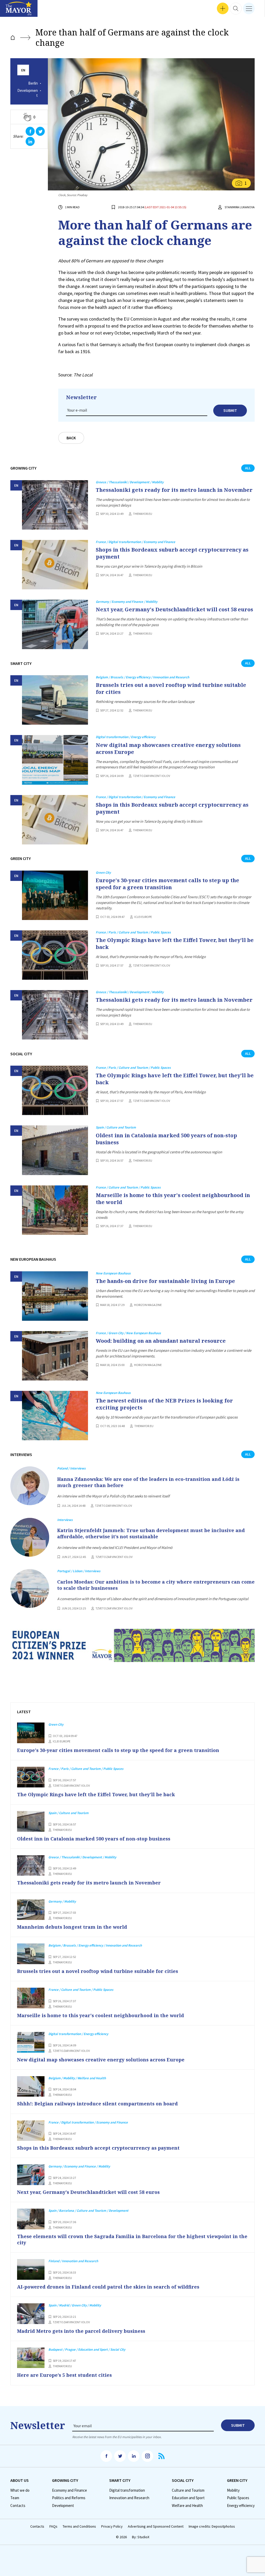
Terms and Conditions (79, 2526)
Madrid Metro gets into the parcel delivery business (81, 2331)
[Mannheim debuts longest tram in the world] (31, 1910)
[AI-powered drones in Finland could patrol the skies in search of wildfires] (31, 2269)
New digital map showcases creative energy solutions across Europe (168, 748)
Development (28, 93)
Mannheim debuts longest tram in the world (72, 1927)
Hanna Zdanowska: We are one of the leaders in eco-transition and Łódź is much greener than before (148, 1482)
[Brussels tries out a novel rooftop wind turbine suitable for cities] (55, 700)
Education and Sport (188, 2498)
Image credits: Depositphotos (212, 2526)
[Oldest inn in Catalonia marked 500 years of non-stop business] (55, 1150)
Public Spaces (238, 2498)
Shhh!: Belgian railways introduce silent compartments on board (97, 2104)
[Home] (13, 38)
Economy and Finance (69, 2490)
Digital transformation (127, 2490)
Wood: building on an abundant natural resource (161, 1341)
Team (15, 2498)
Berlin (33, 83)
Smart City (120, 2480)
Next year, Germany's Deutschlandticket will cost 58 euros (174, 609)
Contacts (18, 2506)
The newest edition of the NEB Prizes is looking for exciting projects (164, 1404)
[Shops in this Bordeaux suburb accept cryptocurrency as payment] (55, 565)
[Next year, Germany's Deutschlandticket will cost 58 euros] (55, 624)
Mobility (233, 2490)
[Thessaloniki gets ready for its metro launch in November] (55, 505)
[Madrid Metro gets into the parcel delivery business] (31, 2314)
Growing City (65, 2480)
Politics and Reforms (69, 2498)
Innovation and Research (129, 2498)
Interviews (13, 10)
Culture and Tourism (188, 2490)
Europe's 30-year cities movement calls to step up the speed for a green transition (167, 884)
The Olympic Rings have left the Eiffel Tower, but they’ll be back (175, 944)
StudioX (143, 2537)
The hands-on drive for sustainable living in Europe (165, 1281)
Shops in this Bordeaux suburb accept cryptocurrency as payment (172, 553)
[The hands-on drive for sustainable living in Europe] (55, 1296)
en (23, 70)
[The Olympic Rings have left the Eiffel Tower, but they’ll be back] (55, 955)
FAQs (53, 2526)
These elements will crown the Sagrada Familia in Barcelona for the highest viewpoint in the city (132, 2239)
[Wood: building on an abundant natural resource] (55, 1356)
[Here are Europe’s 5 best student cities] (31, 2358)
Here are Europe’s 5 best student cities (64, 2375)
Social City (183, 2480)
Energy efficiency (241, 2506)
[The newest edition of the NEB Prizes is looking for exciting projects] (55, 1416)
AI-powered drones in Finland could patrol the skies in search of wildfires (108, 2287)
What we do (20, 2490)
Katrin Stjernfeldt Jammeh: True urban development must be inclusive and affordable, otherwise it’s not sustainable (151, 1533)
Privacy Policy (112, 2526)
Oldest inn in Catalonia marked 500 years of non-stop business (166, 1139)
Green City (237, 2480)
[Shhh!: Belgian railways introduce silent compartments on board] (31, 2087)
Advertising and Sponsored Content (156, 2526)
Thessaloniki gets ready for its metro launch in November (174, 490)
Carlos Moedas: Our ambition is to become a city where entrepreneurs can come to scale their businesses (156, 1585)
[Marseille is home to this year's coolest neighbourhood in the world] (55, 1210)
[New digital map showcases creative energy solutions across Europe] (55, 760)
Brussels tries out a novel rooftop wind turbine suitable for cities (171, 688)
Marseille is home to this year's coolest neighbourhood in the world (173, 1199)
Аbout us (20, 2480)
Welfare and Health (187, 2506)
